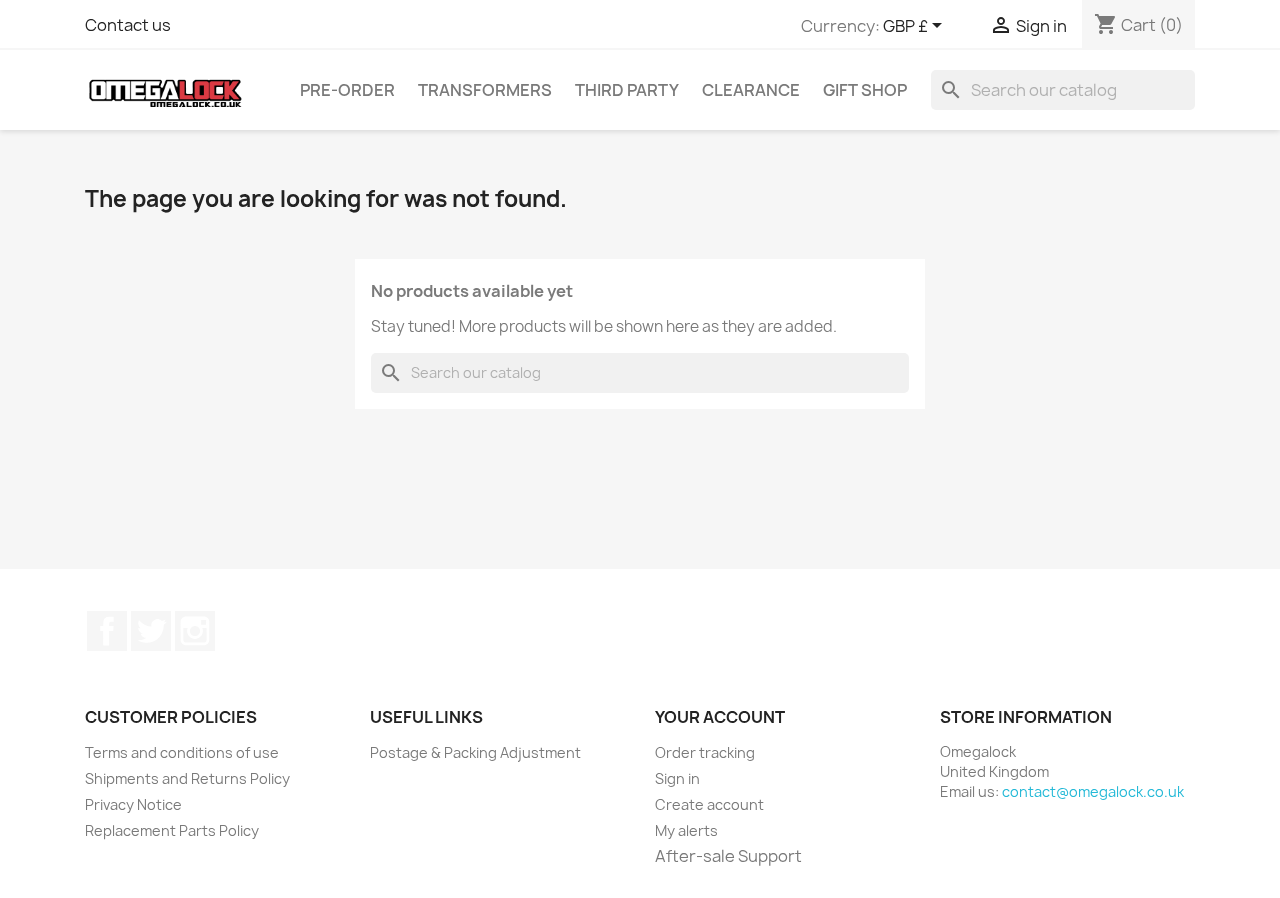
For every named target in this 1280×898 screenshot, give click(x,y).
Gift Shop (865, 90)
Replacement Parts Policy (172, 830)
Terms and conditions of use (182, 752)
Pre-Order (347, 90)
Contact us (128, 25)
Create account (709, 804)
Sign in (677, 778)
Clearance (751, 90)
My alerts (686, 830)
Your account (720, 717)
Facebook (107, 631)
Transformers (485, 90)
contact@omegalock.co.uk (1093, 791)
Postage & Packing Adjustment (475, 752)
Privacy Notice (133, 804)
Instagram (195, 631)
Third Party (627, 90)
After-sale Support (728, 856)
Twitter (151, 631)
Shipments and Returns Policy (187, 778)
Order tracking (705, 752)
